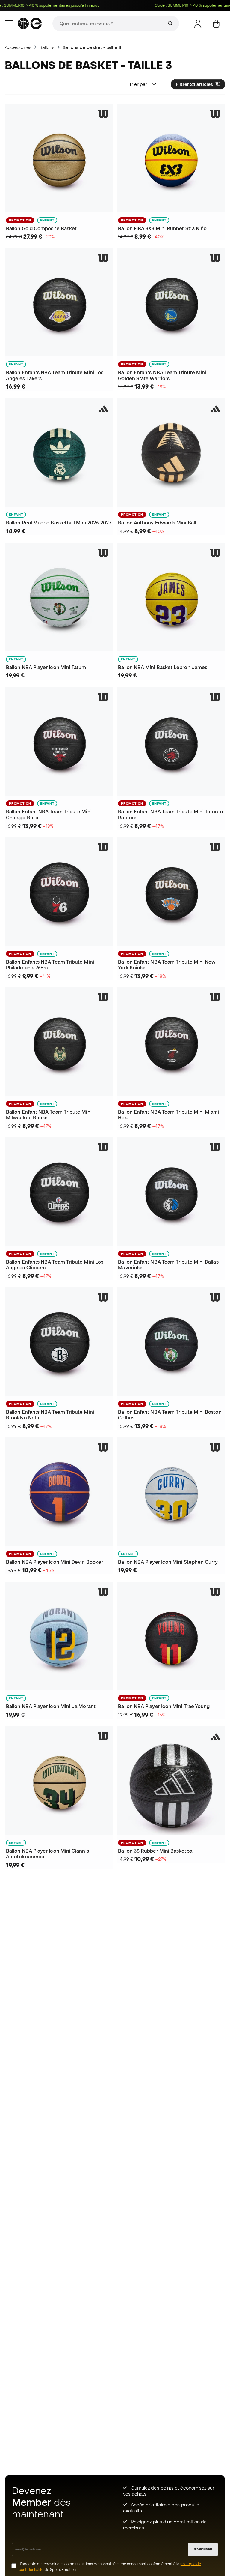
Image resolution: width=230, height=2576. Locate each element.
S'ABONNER (203, 2549)
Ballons (47, 47)
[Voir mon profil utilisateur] (198, 24)
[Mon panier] (216, 24)
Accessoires (18, 47)
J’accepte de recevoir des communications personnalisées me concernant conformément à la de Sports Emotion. (110, 2567)
